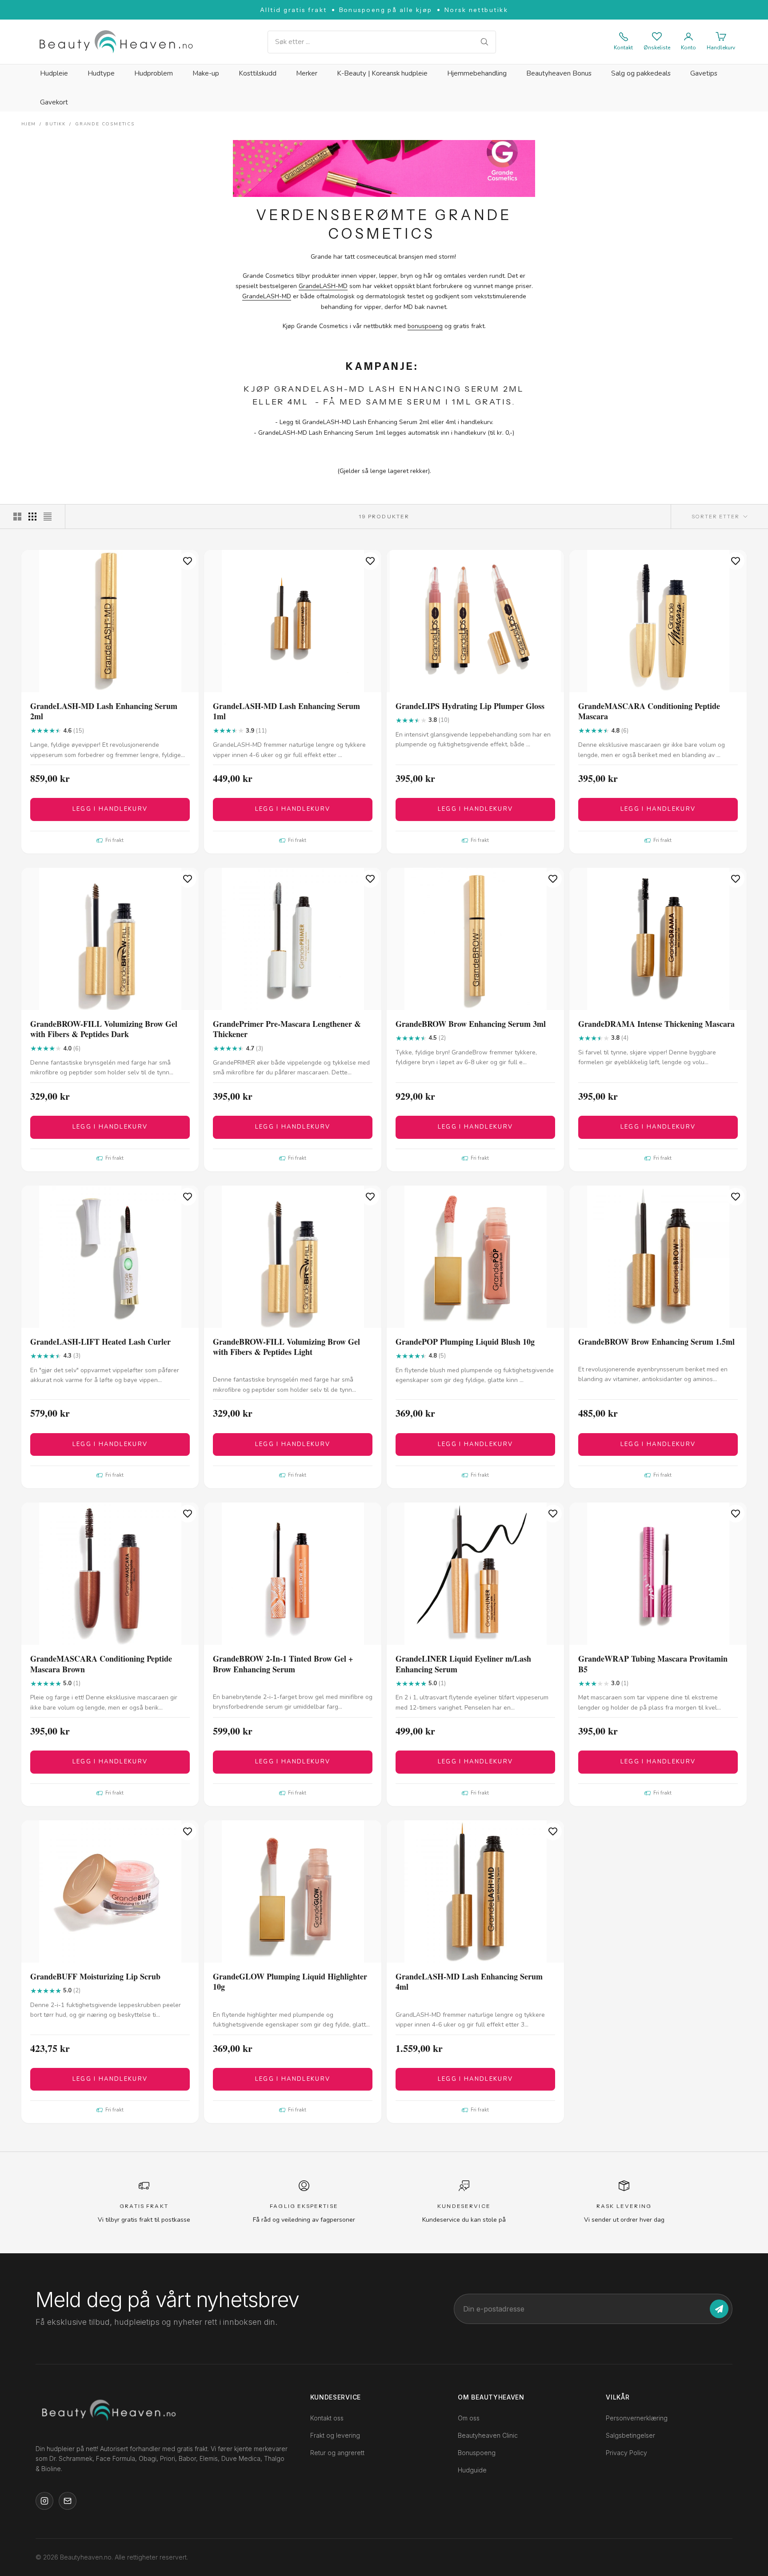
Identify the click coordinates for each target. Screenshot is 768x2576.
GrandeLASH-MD (323, 286)
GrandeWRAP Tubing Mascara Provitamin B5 (653, 1664)
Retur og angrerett (337, 2453)
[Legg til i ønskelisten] (188, 561)
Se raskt (110, 684)
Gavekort (54, 102)
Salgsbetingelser (630, 2435)
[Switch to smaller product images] (32, 517)
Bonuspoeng (477, 2453)
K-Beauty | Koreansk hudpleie (382, 73)
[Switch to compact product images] (48, 517)
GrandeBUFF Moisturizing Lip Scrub (95, 1977)
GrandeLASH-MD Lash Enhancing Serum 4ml (469, 1982)
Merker (307, 73)
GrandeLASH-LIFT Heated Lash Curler (100, 1342)
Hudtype (101, 73)
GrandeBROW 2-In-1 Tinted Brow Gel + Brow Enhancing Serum (283, 1664)
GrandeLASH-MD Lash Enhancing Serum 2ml (104, 711)
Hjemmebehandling (477, 73)
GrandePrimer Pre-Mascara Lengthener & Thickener (287, 1029)
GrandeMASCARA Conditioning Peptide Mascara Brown (101, 1664)
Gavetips (704, 73)
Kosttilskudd (258, 73)
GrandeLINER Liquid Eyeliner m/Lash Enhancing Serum (463, 1664)
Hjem (29, 124)
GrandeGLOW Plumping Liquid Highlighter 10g (290, 1982)
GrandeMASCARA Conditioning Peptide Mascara (649, 711)
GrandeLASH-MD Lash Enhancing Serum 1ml (286, 711)
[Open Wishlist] (657, 36)
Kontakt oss (327, 2418)
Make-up (206, 73)
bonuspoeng (425, 326)
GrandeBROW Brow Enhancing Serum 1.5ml (656, 1342)
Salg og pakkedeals (641, 73)
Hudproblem (154, 73)
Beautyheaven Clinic (488, 2435)
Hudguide (472, 2470)
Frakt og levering (335, 2435)
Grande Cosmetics (105, 124)
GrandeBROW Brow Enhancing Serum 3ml (471, 1024)
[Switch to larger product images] (17, 517)
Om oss (469, 2418)
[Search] (484, 42)
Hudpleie (54, 73)
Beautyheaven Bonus (559, 73)
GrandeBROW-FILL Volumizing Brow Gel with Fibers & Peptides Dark (104, 1029)
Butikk (56, 124)
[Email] (68, 2501)
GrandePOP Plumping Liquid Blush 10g (465, 1342)
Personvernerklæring (637, 2418)
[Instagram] (44, 2501)
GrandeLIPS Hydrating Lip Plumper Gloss (470, 706)
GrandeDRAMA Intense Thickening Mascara (656, 1024)
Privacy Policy (626, 2453)
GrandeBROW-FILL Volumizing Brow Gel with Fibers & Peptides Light (286, 1347)
